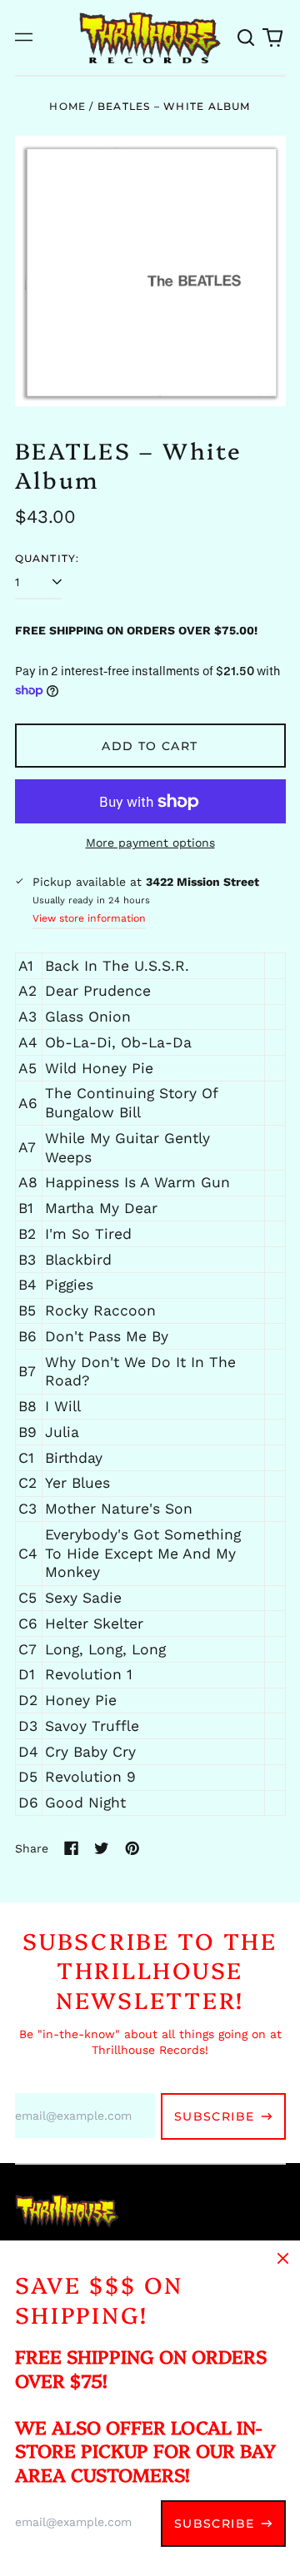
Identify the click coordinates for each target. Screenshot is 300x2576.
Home (67, 106)
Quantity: (47, 558)
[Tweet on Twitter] (102, 1848)
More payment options (150, 843)
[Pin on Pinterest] (132, 1848)
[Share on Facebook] (72, 1848)
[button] (247, 37)
